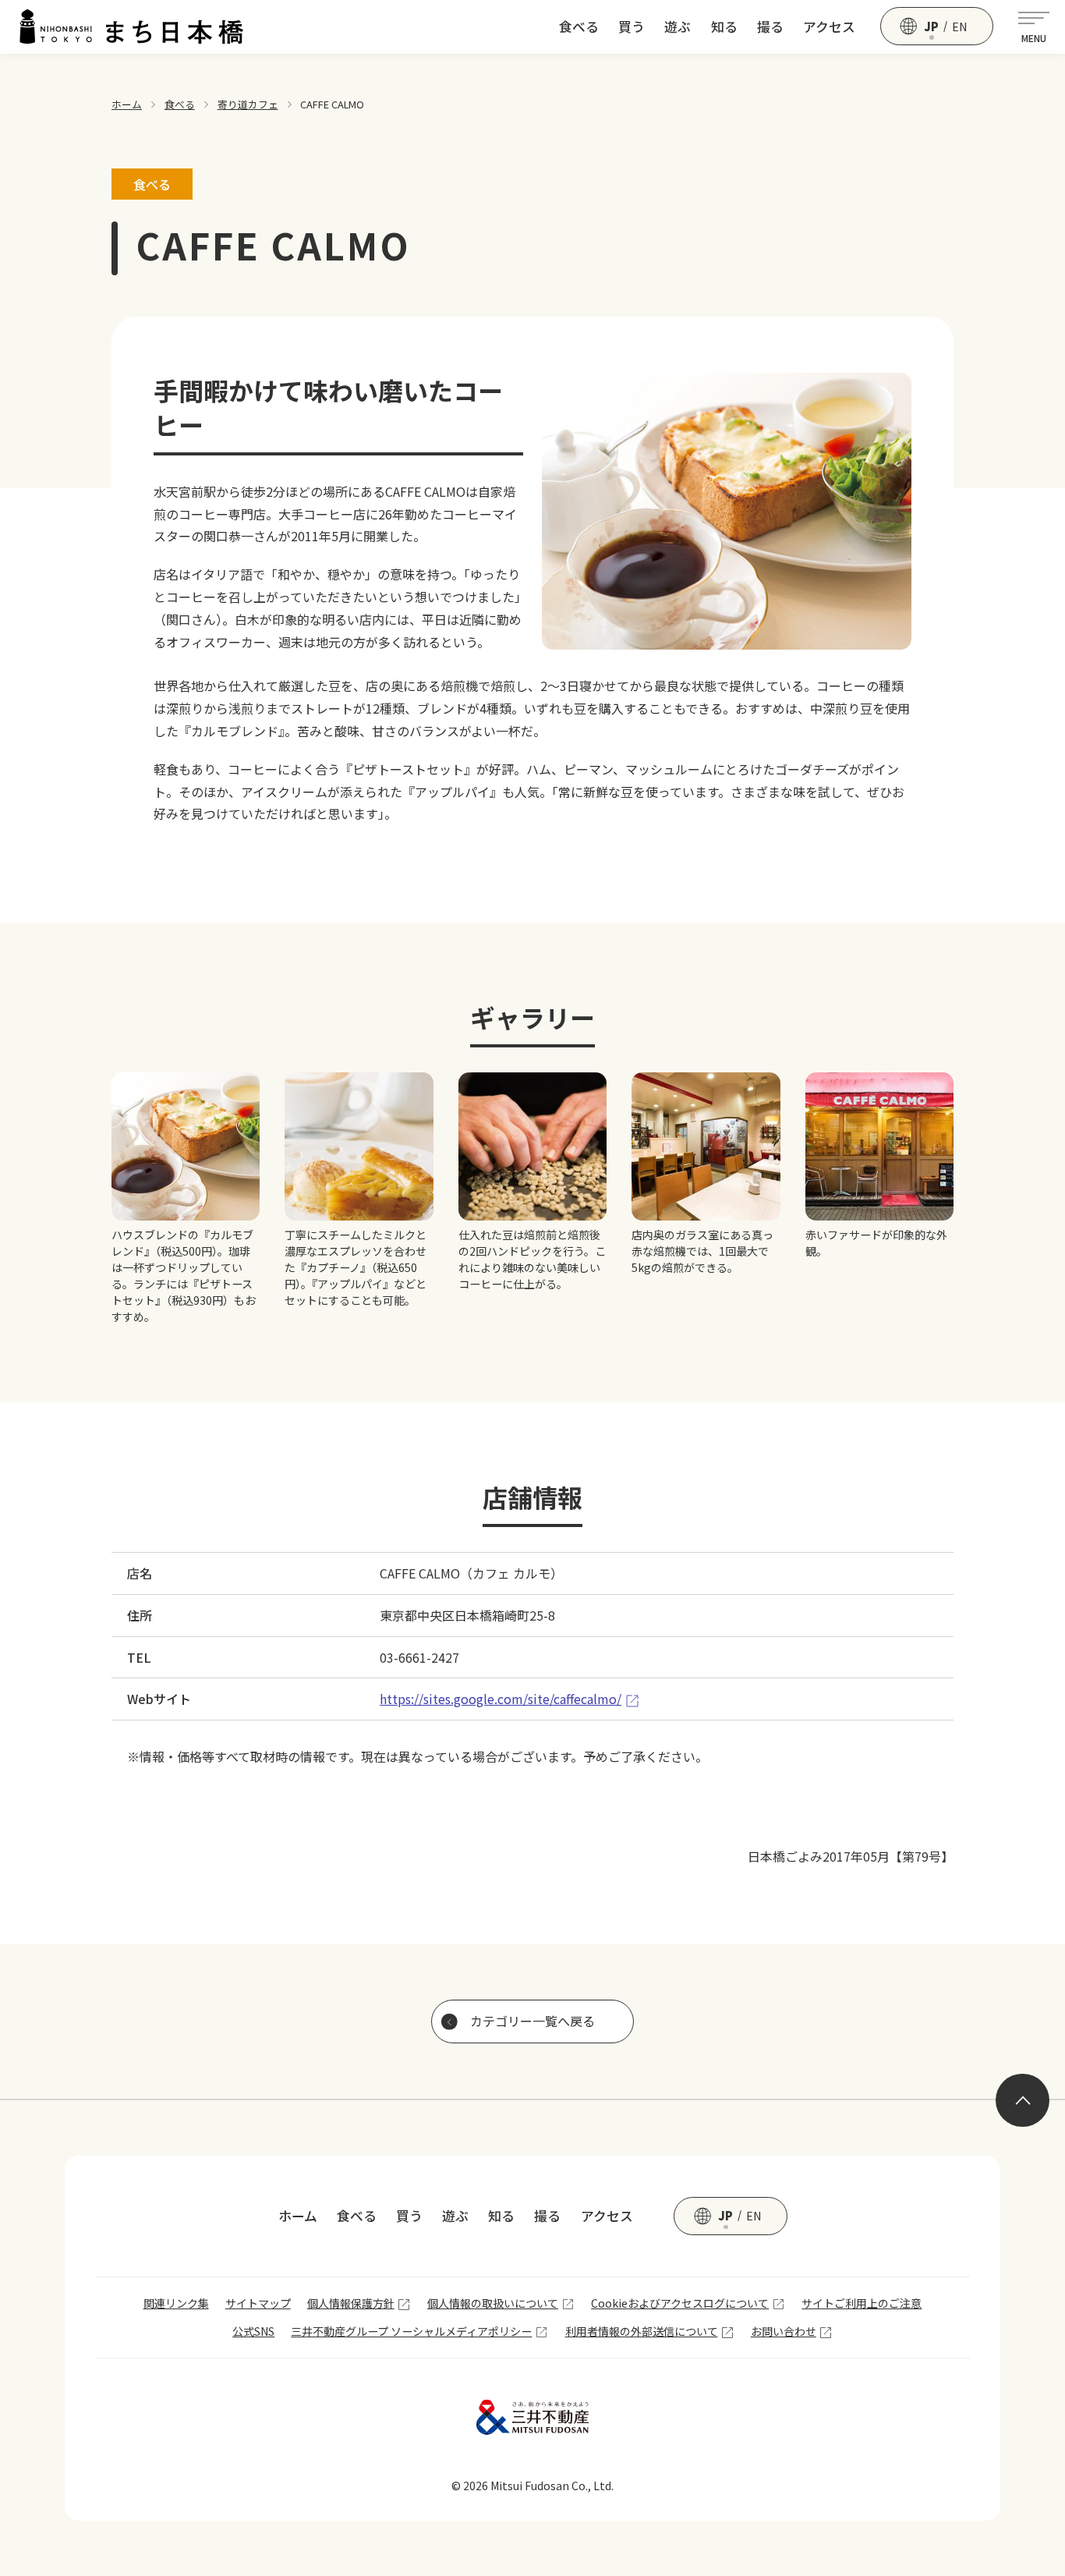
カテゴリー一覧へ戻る (532, 2021)
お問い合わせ (784, 2331)
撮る (770, 27)
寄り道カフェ (248, 104)
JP (931, 27)
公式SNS (253, 2331)
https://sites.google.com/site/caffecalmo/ (501, 1699)
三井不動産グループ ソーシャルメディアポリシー (411, 2331)
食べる (579, 27)
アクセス (829, 27)
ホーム (127, 104)
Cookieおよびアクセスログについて (680, 2303)
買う (632, 27)
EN (960, 27)
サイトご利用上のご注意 (862, 2303)
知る (724, 27)
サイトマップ (258, 2303)
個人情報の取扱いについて (493, 2303)
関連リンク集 (176, 2303)
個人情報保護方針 (351, 2303)
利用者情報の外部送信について (642, 2331)
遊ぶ (678, 27)
